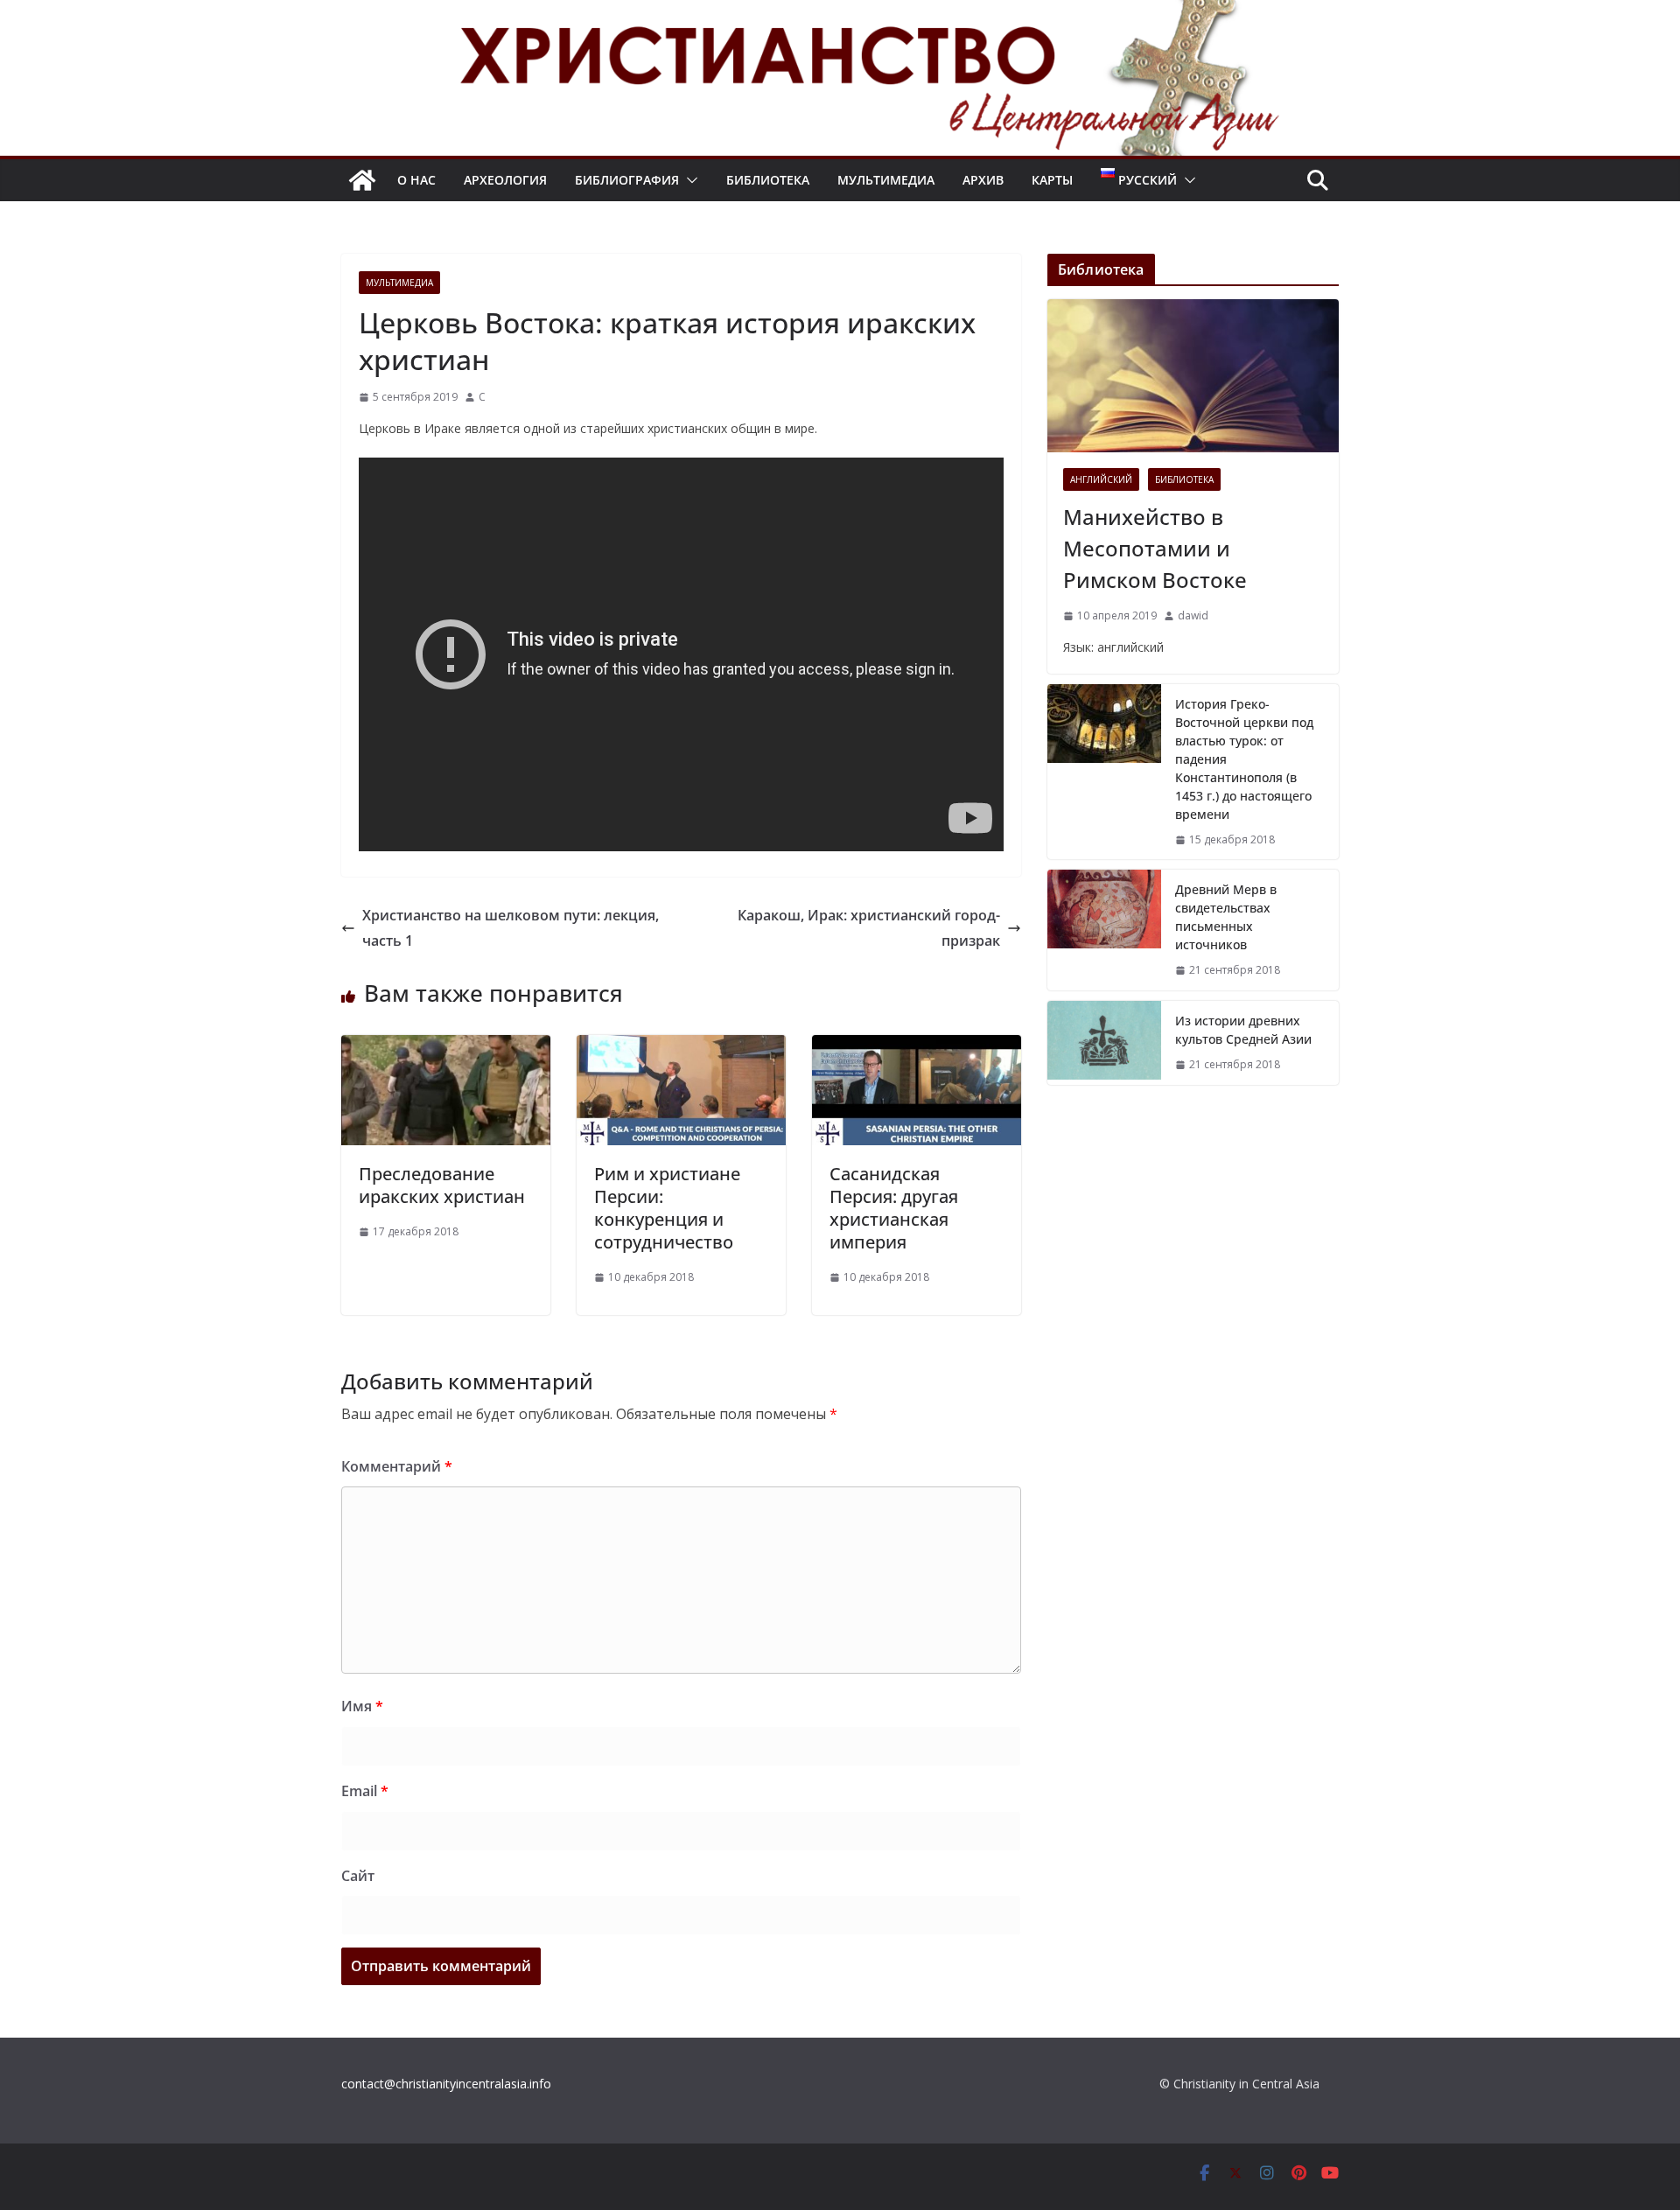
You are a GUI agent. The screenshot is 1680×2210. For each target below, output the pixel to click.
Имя (362, 1706)
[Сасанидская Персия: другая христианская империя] (917, 1047)
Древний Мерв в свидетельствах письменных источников (1226, 917)
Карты (1052, 180)
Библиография (627, 180)
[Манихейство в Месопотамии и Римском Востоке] (1193, 376)
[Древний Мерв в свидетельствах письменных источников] (1104, 930)
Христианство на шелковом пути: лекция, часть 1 (511, 928)
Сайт (358, 1876)
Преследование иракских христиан (442, 1185)
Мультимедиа (886, 180)
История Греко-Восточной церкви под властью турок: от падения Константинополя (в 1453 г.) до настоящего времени (1244, 759)
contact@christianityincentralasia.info (446, 2084)
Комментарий (397, 1466)
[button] (689, 180)
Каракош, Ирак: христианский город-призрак (869, 928)
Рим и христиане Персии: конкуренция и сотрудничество (667, 1208)
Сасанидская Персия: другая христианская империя (894, 1208)
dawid (1193, 615)
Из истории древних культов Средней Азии (1243, 1030)
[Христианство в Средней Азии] (362, 180)
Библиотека (768, 180)
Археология (505, 180)
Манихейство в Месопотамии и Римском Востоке (1155, 548)
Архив (983, 180)
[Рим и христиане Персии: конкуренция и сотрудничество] (681, 1047)
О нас (416, 180)
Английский (1101, 479)
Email (365, 1791)
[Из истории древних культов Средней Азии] (1104, 1043)
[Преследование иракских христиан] (446, 1047)
